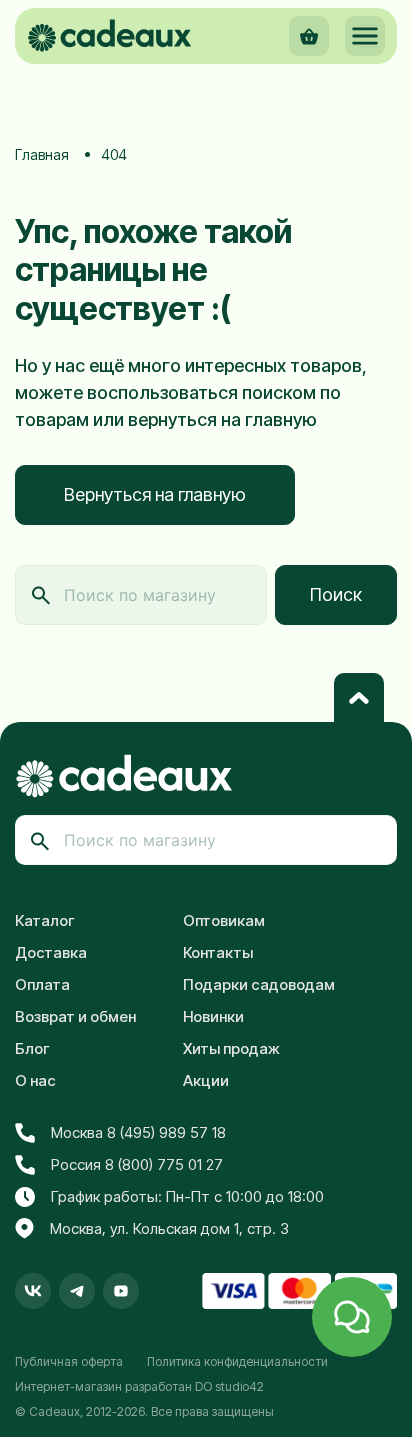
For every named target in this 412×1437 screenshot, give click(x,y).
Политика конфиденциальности (237, 1361)
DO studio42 (229, 1386)
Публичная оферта (69, 1361)
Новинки (213, 1016)
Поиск (336, 594)
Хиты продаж (231, 1048)
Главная (42, 154)
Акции (206, 1080)
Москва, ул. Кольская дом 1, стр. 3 (169, 1228)
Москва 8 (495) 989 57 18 (138, 1132)
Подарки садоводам (259, 984)
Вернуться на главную (155, 494)
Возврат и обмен (75, 1016)
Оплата (42, 984)
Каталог (45, 920)
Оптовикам (224, 920)
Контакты (218, 952)
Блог (32, 1048)
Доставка (51, 952)
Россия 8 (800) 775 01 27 (137, 1164)
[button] (365, 36)
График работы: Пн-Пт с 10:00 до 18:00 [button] (187, 1196)
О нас (35, 1080)
